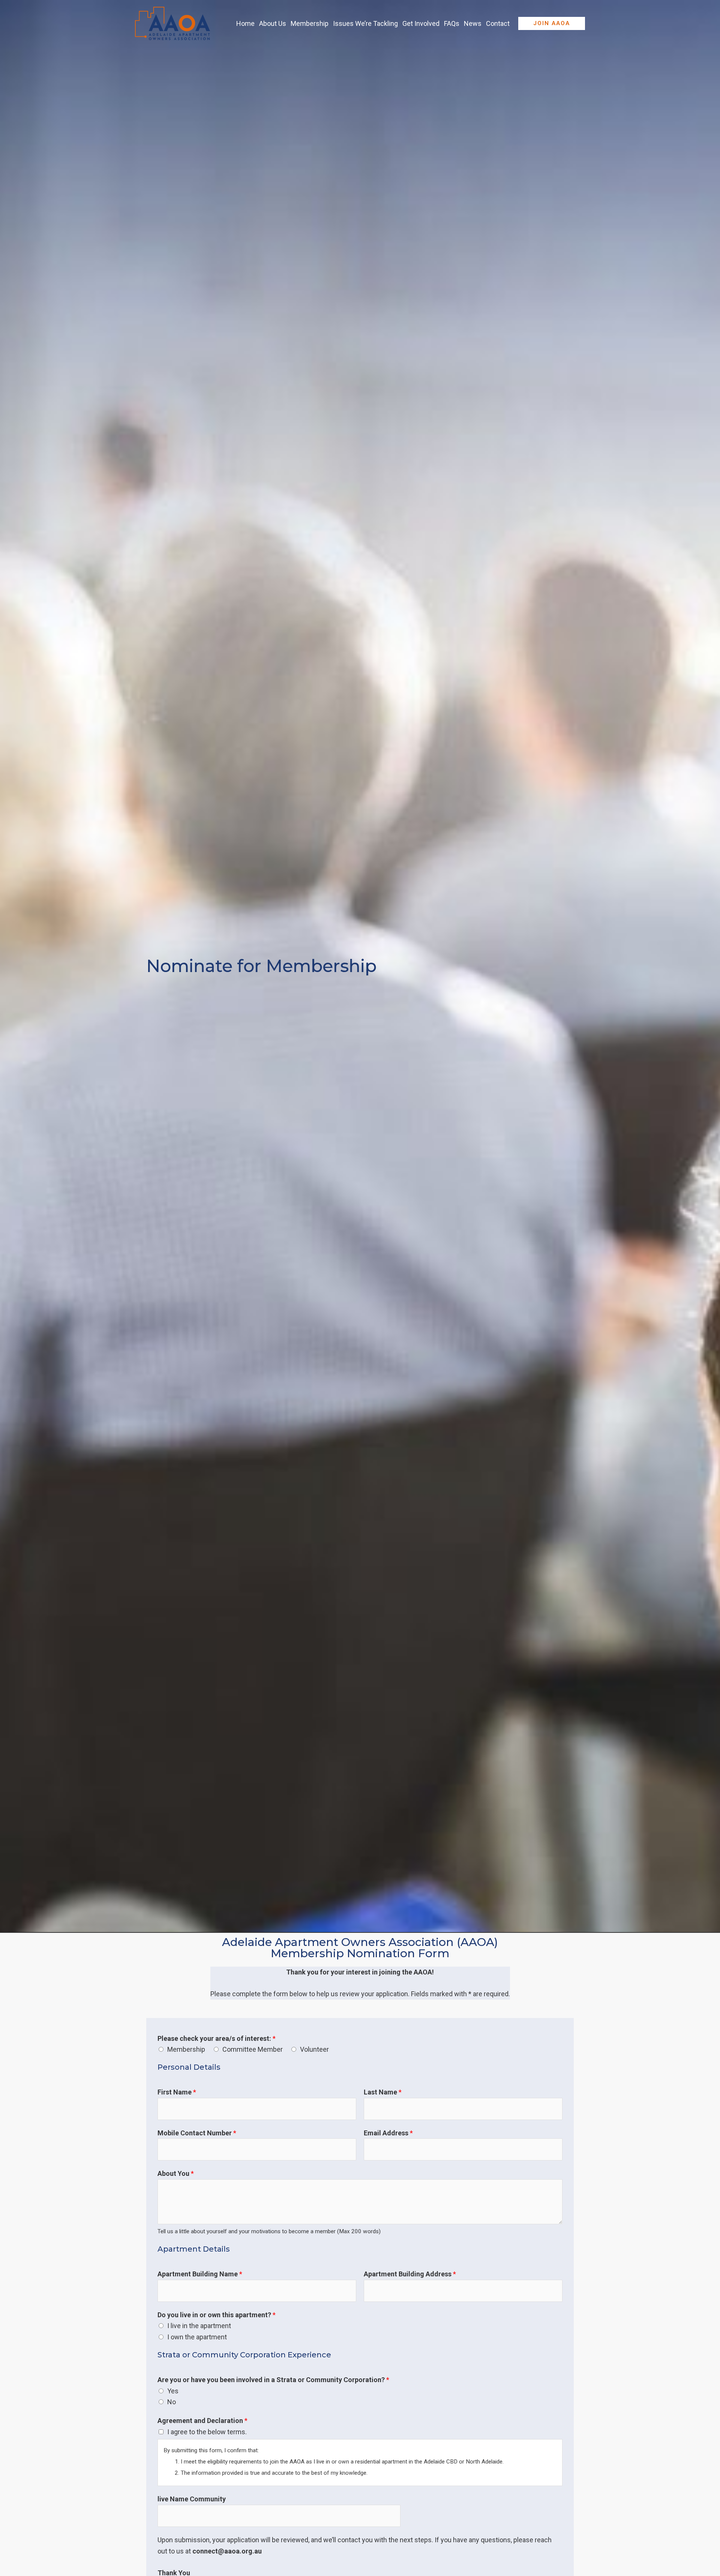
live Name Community (192, 2499)
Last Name (383, 2092)
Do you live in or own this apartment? (217, 2315)
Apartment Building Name (200, 2274)
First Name (177, 2092)
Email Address (388, 2133)
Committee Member (253, 2049)
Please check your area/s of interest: (217, 2038)
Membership (186, 2049)
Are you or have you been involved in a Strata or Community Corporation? (273, 2380)
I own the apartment (197, 2337)
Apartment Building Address (410, 2274)
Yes (173, 2391)
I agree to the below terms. (207, 2432)
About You (176, 2173)
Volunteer (314, 2049)
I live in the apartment (199, 2326)
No (172, 2402)
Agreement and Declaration (202, 2421)
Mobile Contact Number (197, 2133)
